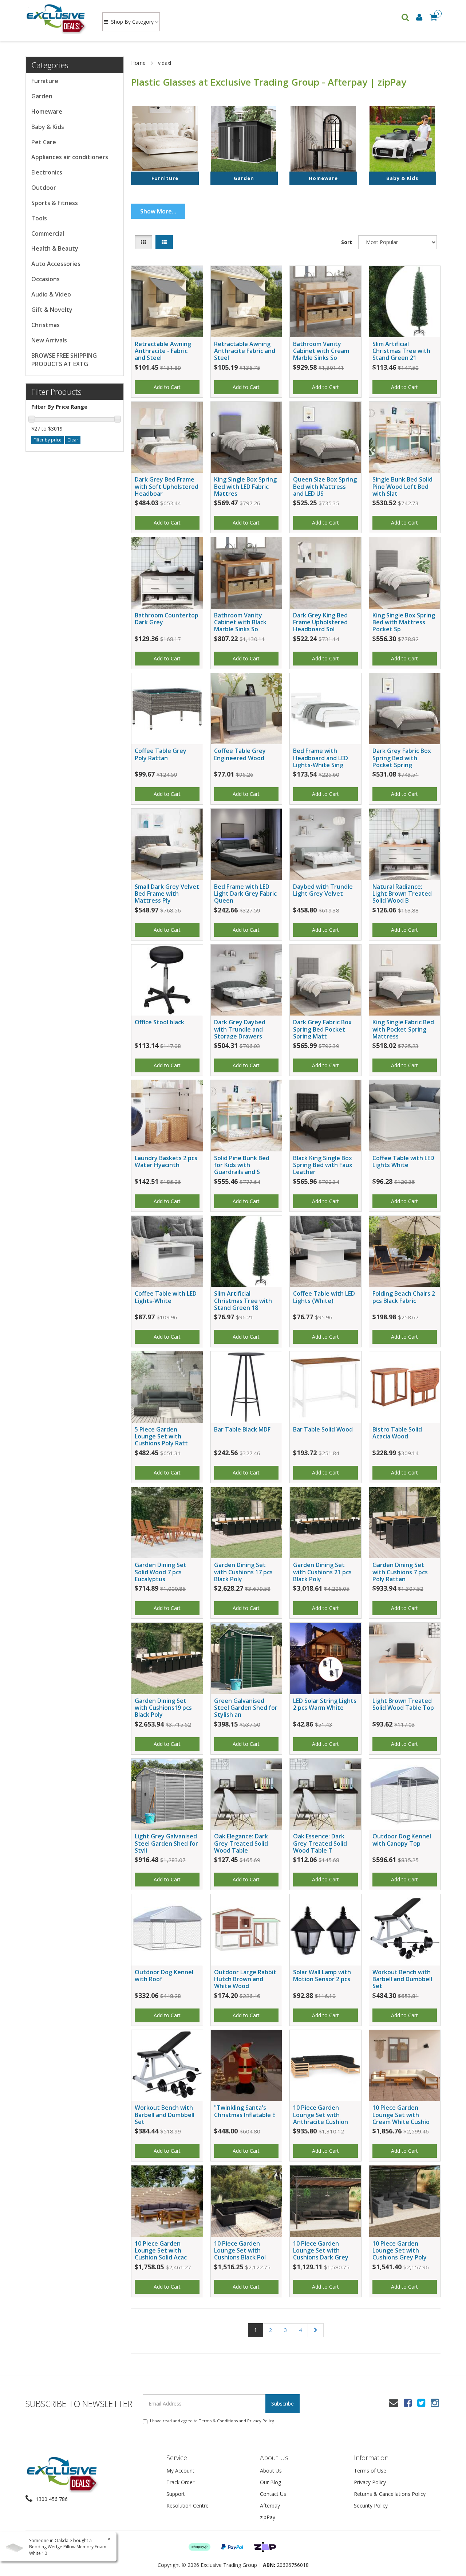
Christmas (46, 325)
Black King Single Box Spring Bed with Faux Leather (323, 1165)
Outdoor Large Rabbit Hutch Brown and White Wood (245, 1979)
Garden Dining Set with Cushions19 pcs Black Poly (163, 1708)
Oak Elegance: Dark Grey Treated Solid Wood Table (241, 1843)
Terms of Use (370, 2471)
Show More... (158, 211)
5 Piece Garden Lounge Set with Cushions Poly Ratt (161, 1436)
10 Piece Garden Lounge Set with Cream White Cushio (401, 2114)
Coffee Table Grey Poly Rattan (161, 754)
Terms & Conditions (218, 2421)
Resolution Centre (187, 2506)
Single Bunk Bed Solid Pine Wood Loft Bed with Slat (402, 486)
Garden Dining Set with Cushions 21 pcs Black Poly (322, 1572)
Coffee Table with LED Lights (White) (324, 1297)
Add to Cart (167, 387)
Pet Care (44, 142)
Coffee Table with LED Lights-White (166, 1297)
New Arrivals (49, 340)
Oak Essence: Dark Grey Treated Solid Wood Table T (320, 1843)
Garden (42, 96)
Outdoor (44, 188)
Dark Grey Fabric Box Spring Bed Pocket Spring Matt (322, 1029)
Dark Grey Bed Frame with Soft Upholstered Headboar (167, 486)
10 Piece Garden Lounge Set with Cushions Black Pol (240, 2250)
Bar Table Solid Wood (323, 1429)
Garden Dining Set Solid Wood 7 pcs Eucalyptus (161, 1572)
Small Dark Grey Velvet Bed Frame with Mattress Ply (167, 894)
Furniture (45, 81)
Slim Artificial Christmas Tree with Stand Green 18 (243, 1300)
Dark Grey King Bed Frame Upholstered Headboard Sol (320, 622)
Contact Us (273, 2494)
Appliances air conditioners (70, 157)
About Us (271, 2471)
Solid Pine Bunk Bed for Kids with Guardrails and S (242, 1165)
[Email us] (394, 2403)
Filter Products (56, 392)
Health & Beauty (55, 248)
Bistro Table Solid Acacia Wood (397, 1433)
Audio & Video (51, 294)
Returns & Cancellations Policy (390, 2494)
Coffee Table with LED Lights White (403, 1161)
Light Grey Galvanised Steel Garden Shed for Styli (166, 1843)
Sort (347, 242)
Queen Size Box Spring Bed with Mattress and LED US (325, 486)
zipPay (268, 2517)
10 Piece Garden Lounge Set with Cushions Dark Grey (321, 2250)
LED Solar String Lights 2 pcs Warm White (325, 1704)
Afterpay (270, 2506)
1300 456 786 (51, 2499)
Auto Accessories (56, 264)
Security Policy (371, 2506)
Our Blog (270, 2482)
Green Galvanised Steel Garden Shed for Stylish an (246, 1708)
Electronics (47, 172)
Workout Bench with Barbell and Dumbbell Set (402, 1979)
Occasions (46, 279)
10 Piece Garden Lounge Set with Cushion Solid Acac (161, 2250)
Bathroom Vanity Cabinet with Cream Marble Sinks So (321, 351)
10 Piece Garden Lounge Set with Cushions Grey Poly (400, 2250)
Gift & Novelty (52, 310)
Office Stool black (159, 1022)
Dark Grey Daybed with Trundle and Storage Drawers (240, 1029)
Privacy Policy (261, 2421)
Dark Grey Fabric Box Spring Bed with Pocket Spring (402, 758)
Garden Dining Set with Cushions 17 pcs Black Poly (243, 1572)
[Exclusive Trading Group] (57, 18)
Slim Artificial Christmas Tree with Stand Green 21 (401, 351)
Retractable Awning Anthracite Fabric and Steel (245, 351)
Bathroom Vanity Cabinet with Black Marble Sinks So (240, 622)
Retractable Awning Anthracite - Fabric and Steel (163, 351)
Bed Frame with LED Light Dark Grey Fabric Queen (245, 894)
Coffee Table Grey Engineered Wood (240, 754)
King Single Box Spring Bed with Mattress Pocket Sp (404, 622)
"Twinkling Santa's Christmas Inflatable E (245, 2111)
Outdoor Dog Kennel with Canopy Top (402, 1840)
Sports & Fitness (55, 203)
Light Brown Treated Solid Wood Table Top (403, 1704)
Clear (73, 440)
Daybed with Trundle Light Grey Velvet (323, 890)
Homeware (47, 111)
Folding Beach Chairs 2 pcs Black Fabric (404, 1297)
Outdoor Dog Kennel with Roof (164, 1976)
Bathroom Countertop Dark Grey (167, 619)
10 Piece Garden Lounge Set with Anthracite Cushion (321, 2114)
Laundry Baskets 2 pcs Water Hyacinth (166, 1161)
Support (176, 2494)
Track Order (180, 2482)
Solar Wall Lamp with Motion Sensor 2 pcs (322, 1976)
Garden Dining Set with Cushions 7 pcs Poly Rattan (400, 1572)
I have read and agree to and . (213, 2421)
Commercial (48, 233)
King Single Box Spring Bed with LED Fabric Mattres (245, 486)
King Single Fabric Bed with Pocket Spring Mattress (403, 1029)
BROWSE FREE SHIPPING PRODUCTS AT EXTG (64, 360)
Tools (39, 218)
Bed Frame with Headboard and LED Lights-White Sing (321, 758)
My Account (180, 2471)
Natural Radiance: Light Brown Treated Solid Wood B (402, 894)
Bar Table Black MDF (242, 1429)
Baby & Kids (48, 127)
